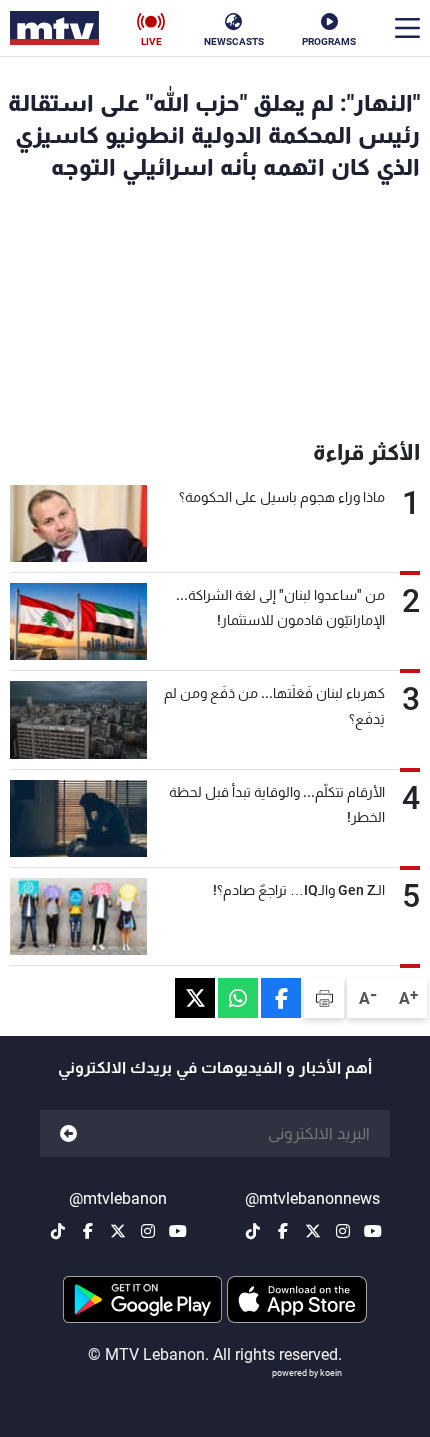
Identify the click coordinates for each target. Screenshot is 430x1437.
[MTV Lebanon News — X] (313, 1231)
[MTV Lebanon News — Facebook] (283, 1231)
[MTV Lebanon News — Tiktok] (253, 1231)
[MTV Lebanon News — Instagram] (343, 1231)
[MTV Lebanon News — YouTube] (373, 1231)
